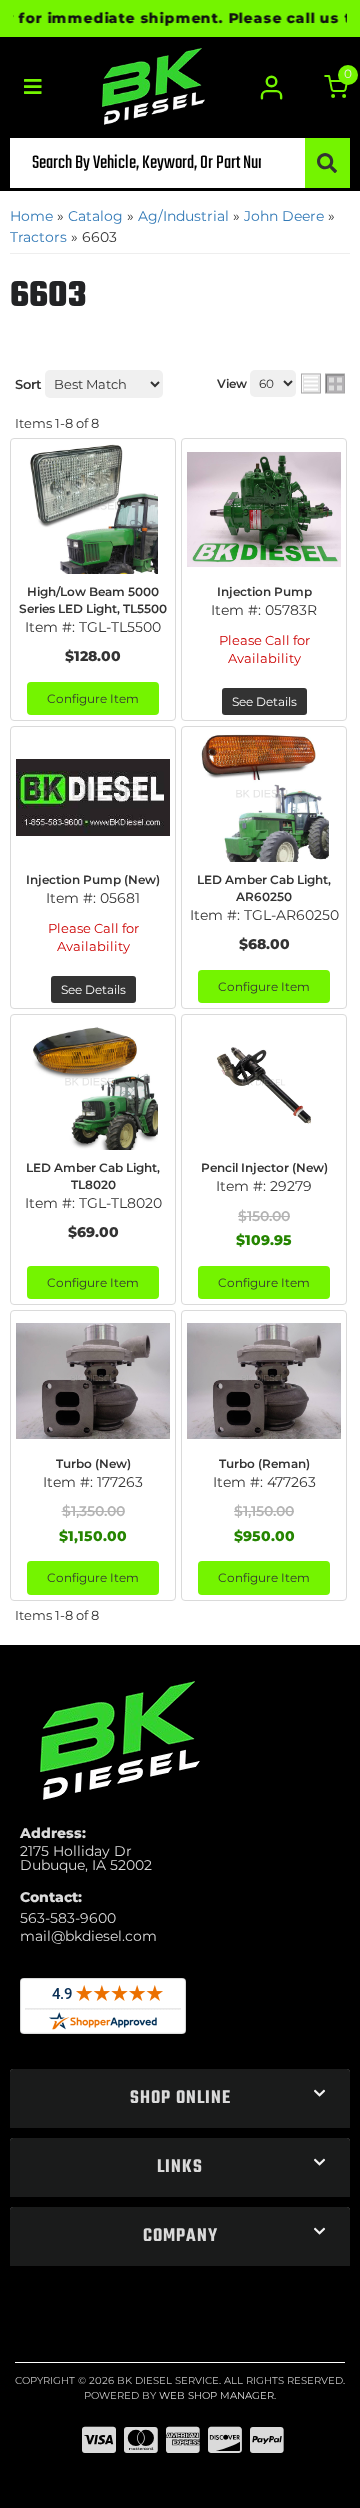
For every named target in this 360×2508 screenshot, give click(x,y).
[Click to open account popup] (272, 87)
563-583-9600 (68, 1918)
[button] (180, 163)
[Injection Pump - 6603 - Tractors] (264, 509)
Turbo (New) (93, 1463)
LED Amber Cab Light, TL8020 (93, 1176)
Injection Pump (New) (93, 879)
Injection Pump (264, 591)
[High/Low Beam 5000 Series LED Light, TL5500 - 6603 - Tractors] (93, 509)
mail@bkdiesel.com (88, 1936)
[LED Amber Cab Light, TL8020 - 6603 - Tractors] (93, 1085)
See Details (264, 701)
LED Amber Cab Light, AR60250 (264, 888)
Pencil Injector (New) (264, 1167)
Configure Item (93, 698)
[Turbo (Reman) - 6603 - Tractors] (264, 1381)
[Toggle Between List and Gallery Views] (323, 384)
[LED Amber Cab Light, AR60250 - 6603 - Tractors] (264, 797)
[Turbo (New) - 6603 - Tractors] (93, 1381)
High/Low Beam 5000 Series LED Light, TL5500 (93, 600)
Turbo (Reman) (264, 1463)
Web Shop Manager (216, 2395)
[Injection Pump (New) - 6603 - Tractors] (93, 797)
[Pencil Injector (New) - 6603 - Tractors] (264, 1085)
